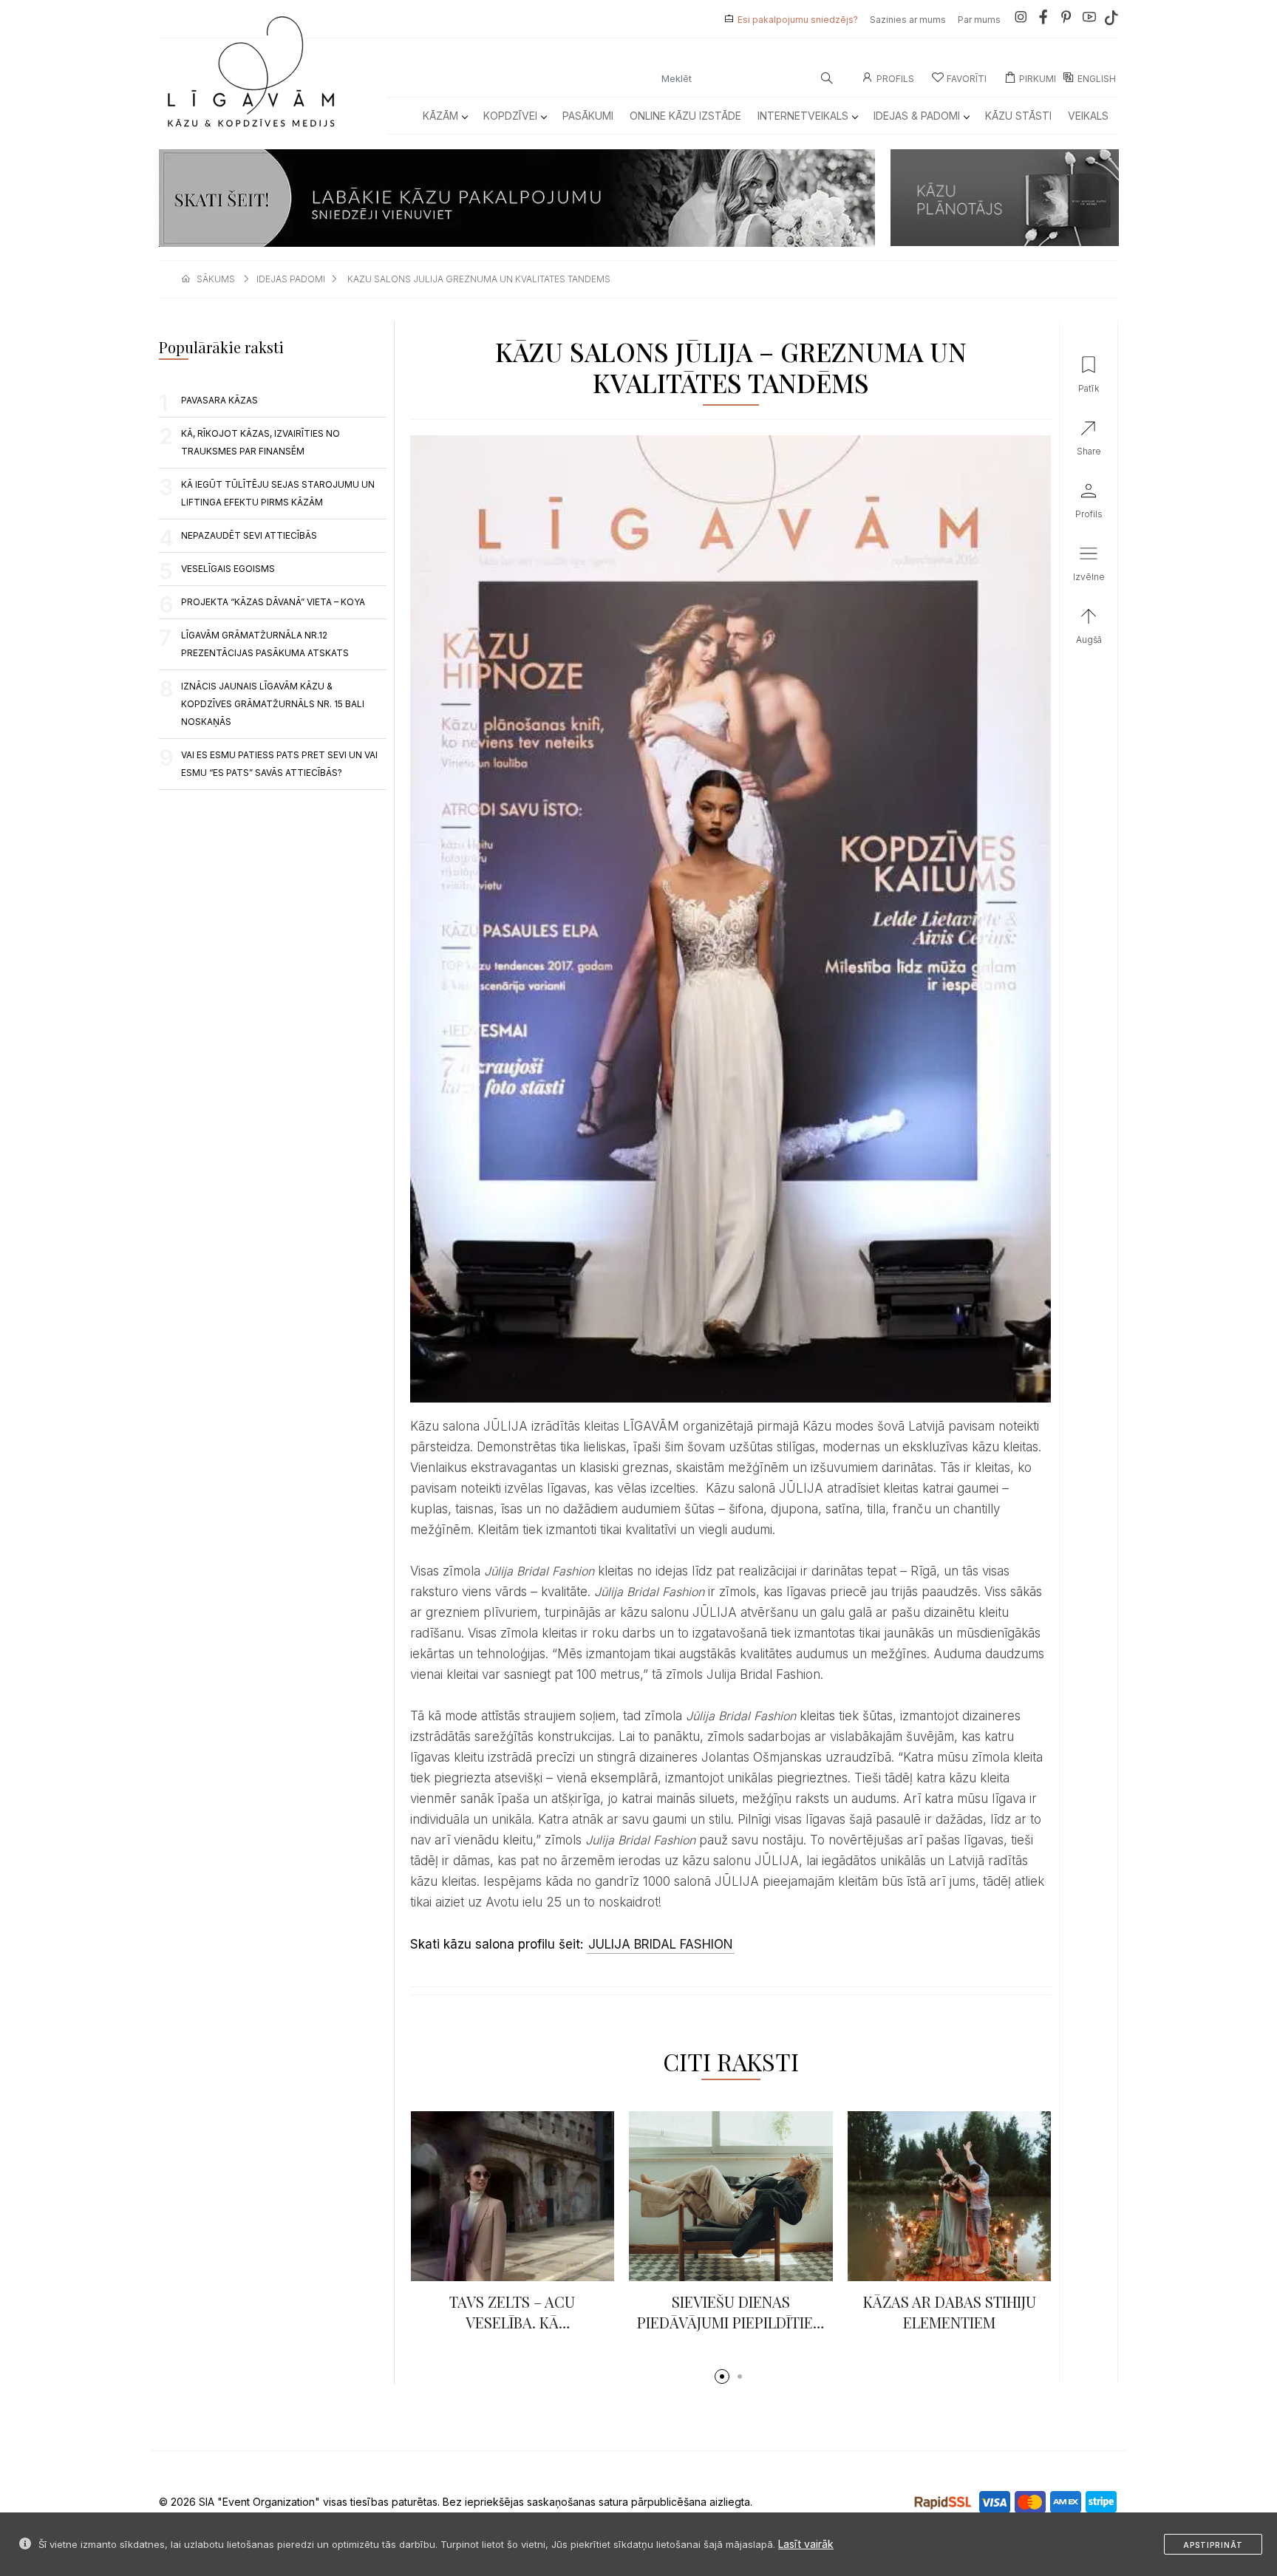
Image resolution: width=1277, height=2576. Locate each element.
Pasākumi (588, 116)
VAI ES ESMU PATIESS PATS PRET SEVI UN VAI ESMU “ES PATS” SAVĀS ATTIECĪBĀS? (279, 764)
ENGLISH (1097, 79)
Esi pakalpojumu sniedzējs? (798, 20)
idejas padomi (291, 279)
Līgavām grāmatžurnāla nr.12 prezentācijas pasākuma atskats (265, 644)
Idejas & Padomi (917, 116)
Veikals (1088, 116)
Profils (895, 79)
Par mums (979, 20)
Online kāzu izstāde (685, 116)
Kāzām (440, 116)
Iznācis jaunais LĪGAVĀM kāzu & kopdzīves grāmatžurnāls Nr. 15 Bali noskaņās (273, 704)
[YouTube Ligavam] (1089, 20)
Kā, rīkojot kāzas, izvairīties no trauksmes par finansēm (260, 442)
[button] (722, 2376)
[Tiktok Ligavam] (1111, 20)
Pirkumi (1038, 79)
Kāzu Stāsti (1018, 116)
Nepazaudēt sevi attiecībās (249, 535)
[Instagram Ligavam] (1021, 20)
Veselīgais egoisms (228, 569)
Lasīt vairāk (806, 2544)
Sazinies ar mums (908, 20)
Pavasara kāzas (219, 400)
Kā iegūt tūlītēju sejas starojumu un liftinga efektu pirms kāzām (278, 493)
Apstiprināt (1213, 2545)
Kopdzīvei (510, 116)
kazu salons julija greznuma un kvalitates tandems (479, 279)
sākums (216, 279)
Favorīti (967, 79)
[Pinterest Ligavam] (1066, 20)
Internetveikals (803, 116)
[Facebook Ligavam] (1043, 20)
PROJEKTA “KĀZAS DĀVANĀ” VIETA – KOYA (273, 602)
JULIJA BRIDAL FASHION (661, 1944)
